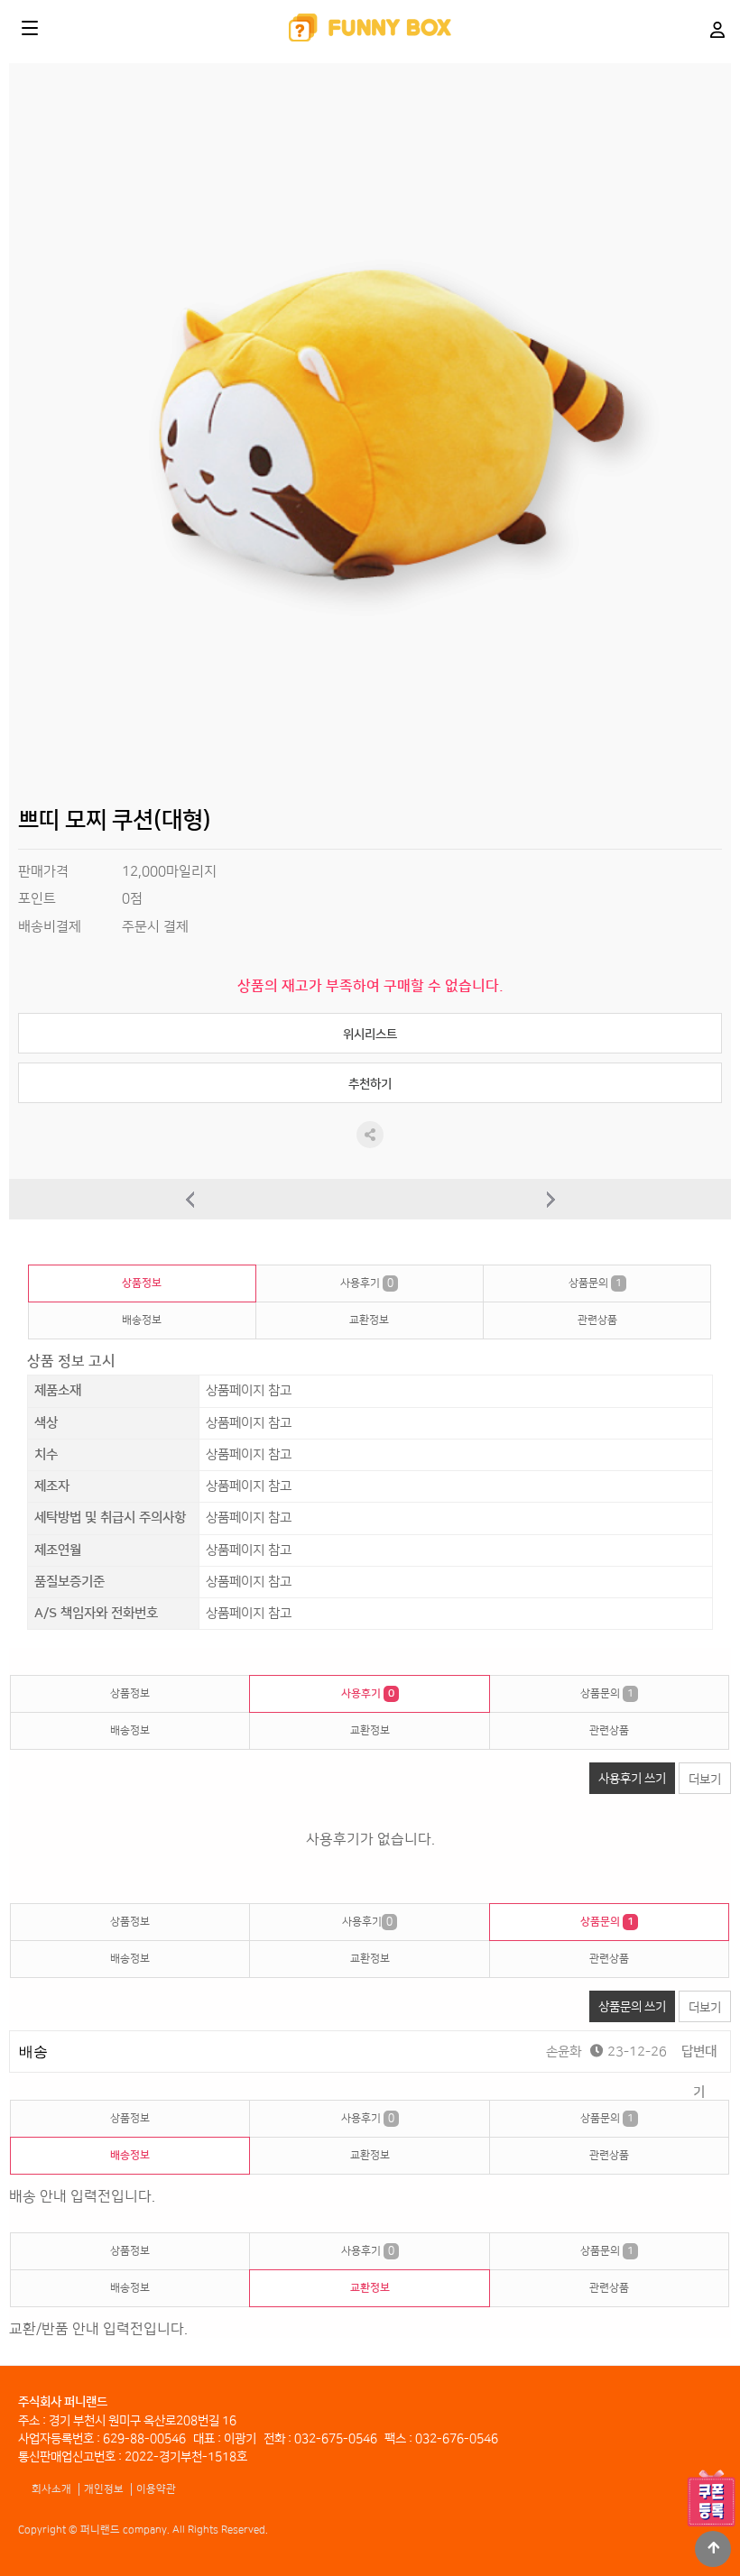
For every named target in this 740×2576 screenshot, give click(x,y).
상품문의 (595, 1283)
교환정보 (369, 1320)
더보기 (705, 1779)
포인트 (37, 899)
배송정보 (142, 1320)
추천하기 (370, 1084)
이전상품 (190, 1199)
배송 (33, 2052)
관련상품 (597, 1320)
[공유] (370, 1135)
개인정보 (104, 2489)
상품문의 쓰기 (632, 2006)
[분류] (30, 28)
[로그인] (717, 29)
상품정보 (142, 1283)
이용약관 (156, 2489)
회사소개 (51, 2489)
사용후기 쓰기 (632, 1778)
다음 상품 (550, 1199)
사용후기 (367, 1283)
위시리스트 (370, 1034)
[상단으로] (713, 2549)
